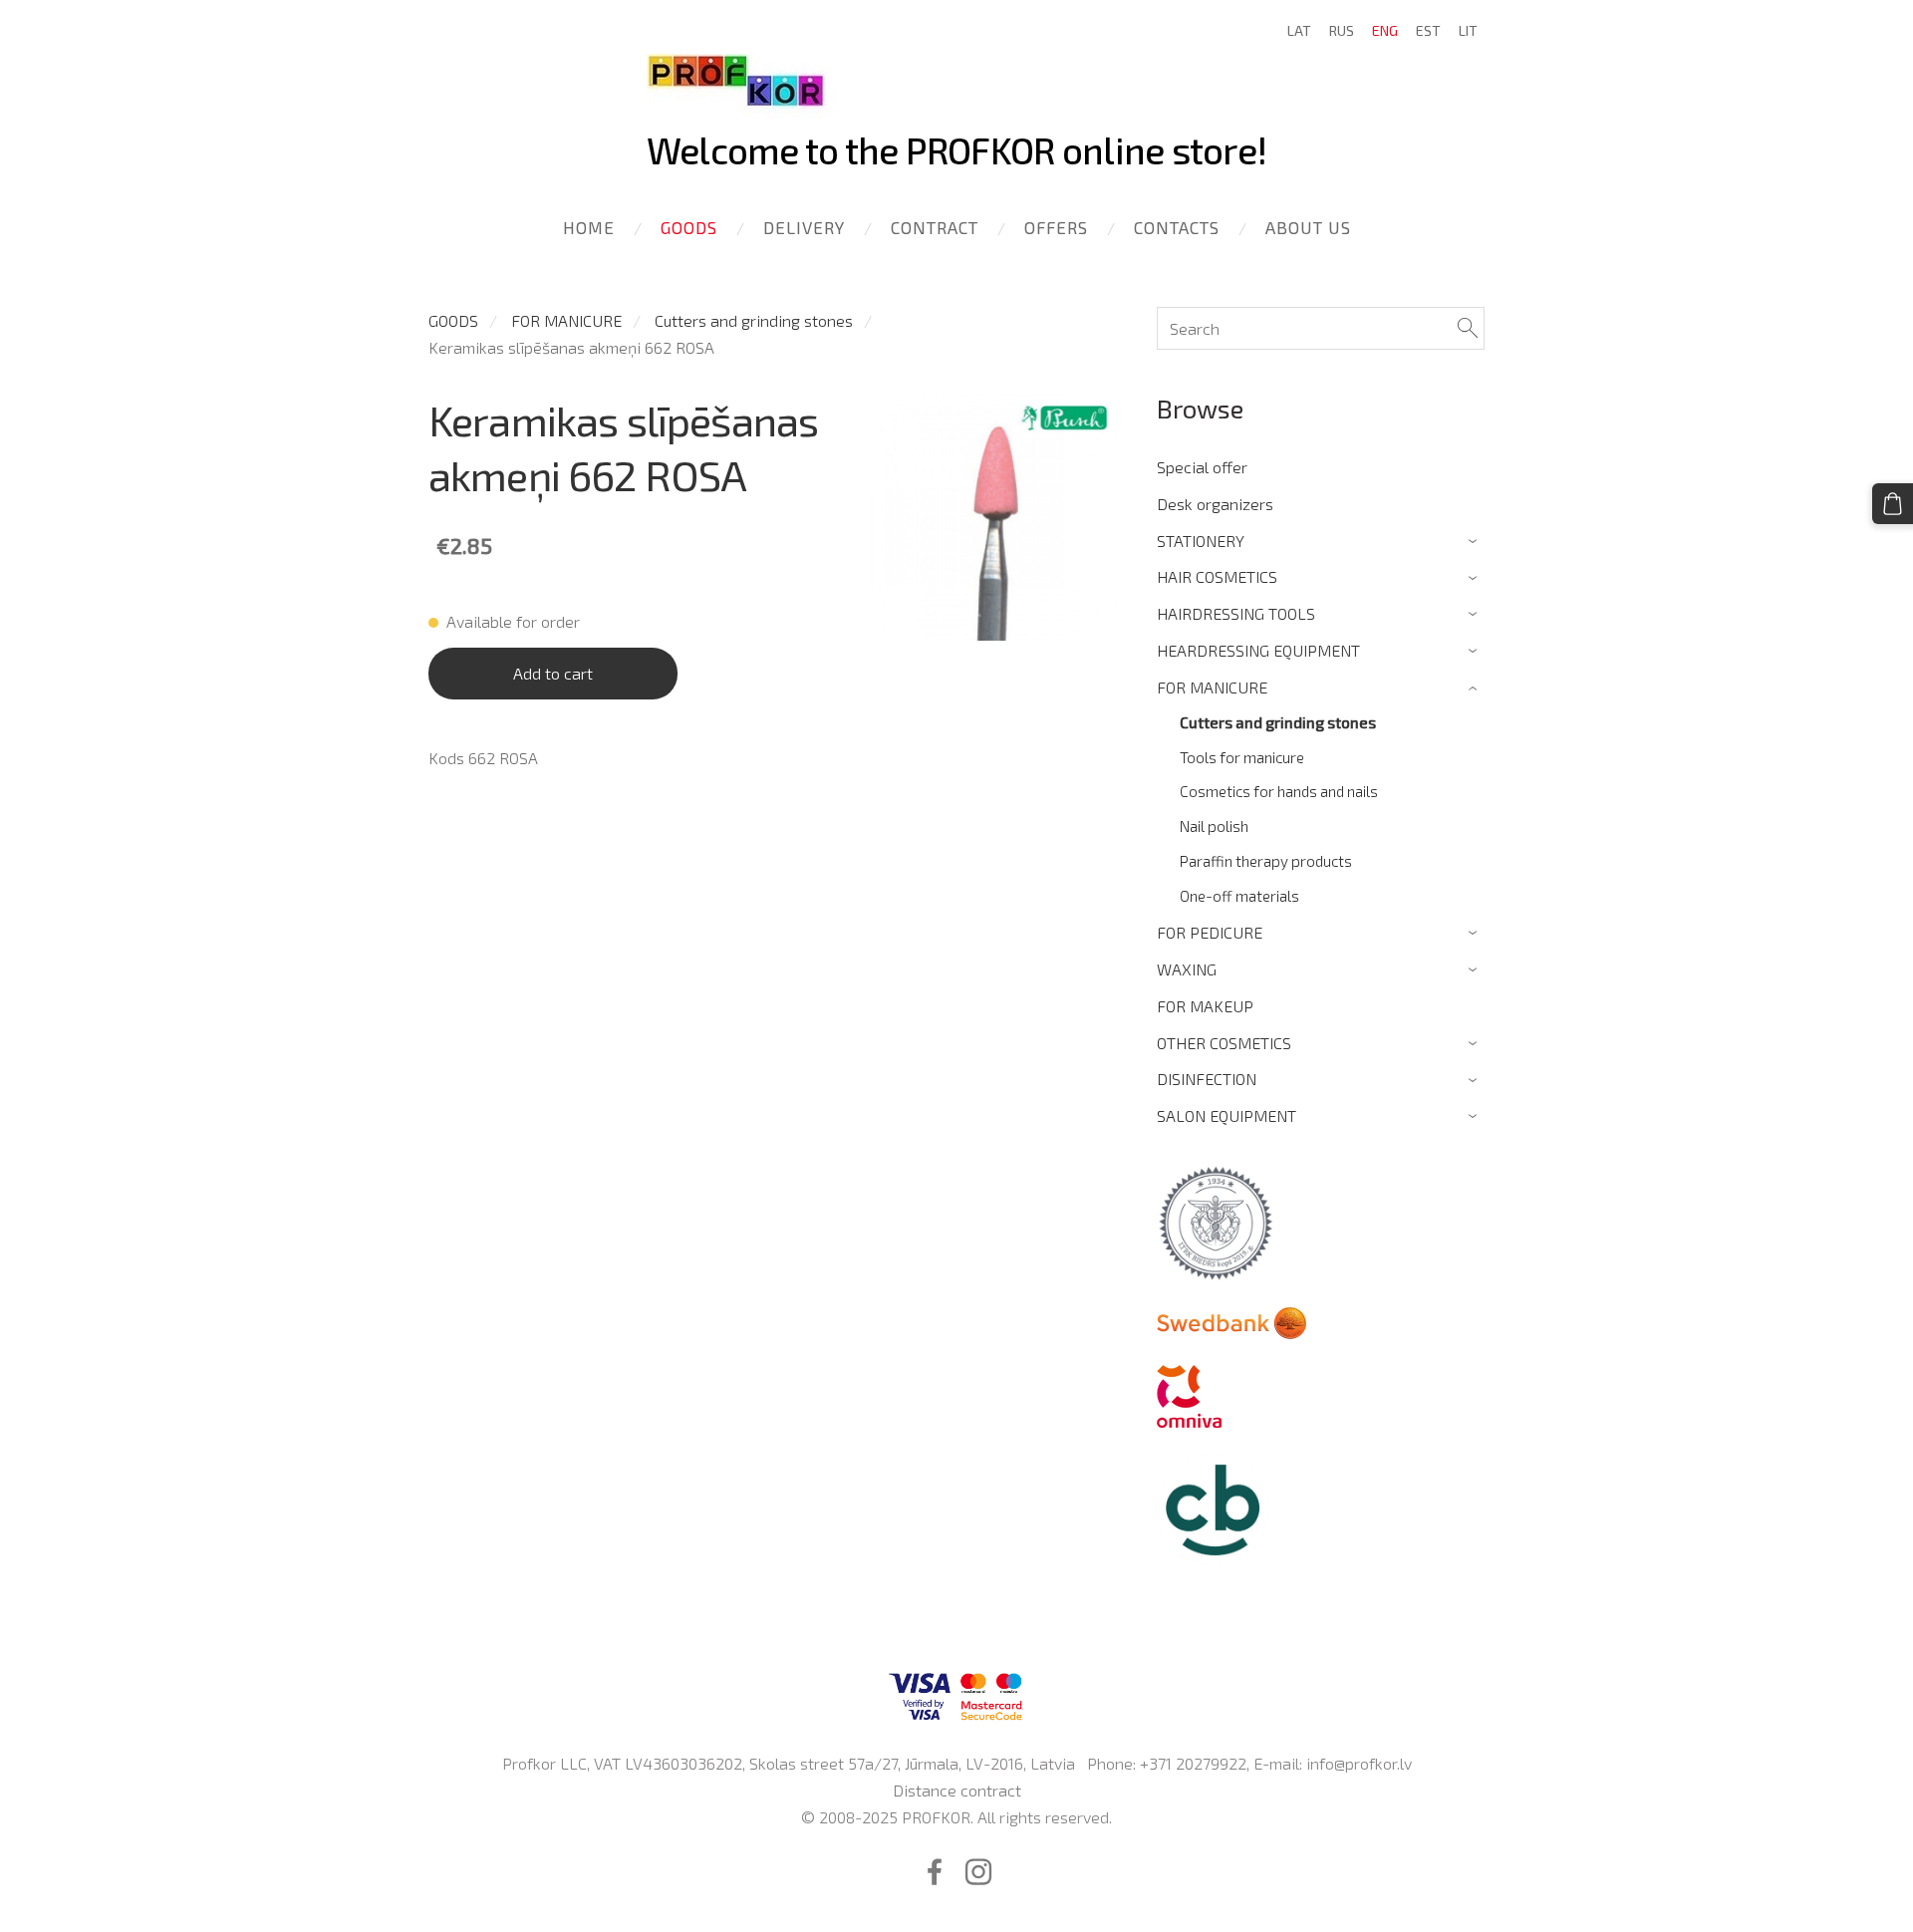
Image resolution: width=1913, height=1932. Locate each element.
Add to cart (553, 673)
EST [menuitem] (1428, 30)
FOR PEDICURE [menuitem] (1210, 932)
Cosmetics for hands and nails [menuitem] (1279, 791)
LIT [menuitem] (1468, 30)
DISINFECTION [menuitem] (1207, 1079)
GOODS (453, 320)
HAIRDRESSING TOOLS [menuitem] (1236, 613)
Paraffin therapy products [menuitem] (1266, 861)
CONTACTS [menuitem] (1177, 227)
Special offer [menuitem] (1202, 467)
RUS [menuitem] (1342, 30)
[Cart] (1893, 504)
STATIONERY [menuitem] (1201, 541)
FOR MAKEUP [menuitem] (1205, 1006)
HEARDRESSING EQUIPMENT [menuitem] (1258, 650)
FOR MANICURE (566, 320)
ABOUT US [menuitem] (1308, 227)
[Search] (1468, 328)
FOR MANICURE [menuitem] (1212, 687)
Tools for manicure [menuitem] (1242, 757)
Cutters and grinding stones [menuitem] (1278, 722)
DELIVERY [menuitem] (804, 227)
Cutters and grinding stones (754, 320)
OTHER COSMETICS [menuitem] (1224, 1043)
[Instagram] (978, 1872)
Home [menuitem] (589, 227)
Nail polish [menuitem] (1214, 826)
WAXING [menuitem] (1187, 969)
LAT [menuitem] (1299, 30)
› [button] (1475, 542)
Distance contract (957, 1790)
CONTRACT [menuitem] (935, 227)
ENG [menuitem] (1385, 30)
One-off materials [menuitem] (1239, 896)
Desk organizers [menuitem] (1215, 504)
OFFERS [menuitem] (1056, 227)
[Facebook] (935, 1872)
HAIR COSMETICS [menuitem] (1217, 576)
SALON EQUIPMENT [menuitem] (1227, 1115)
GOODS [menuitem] (689, 227)
